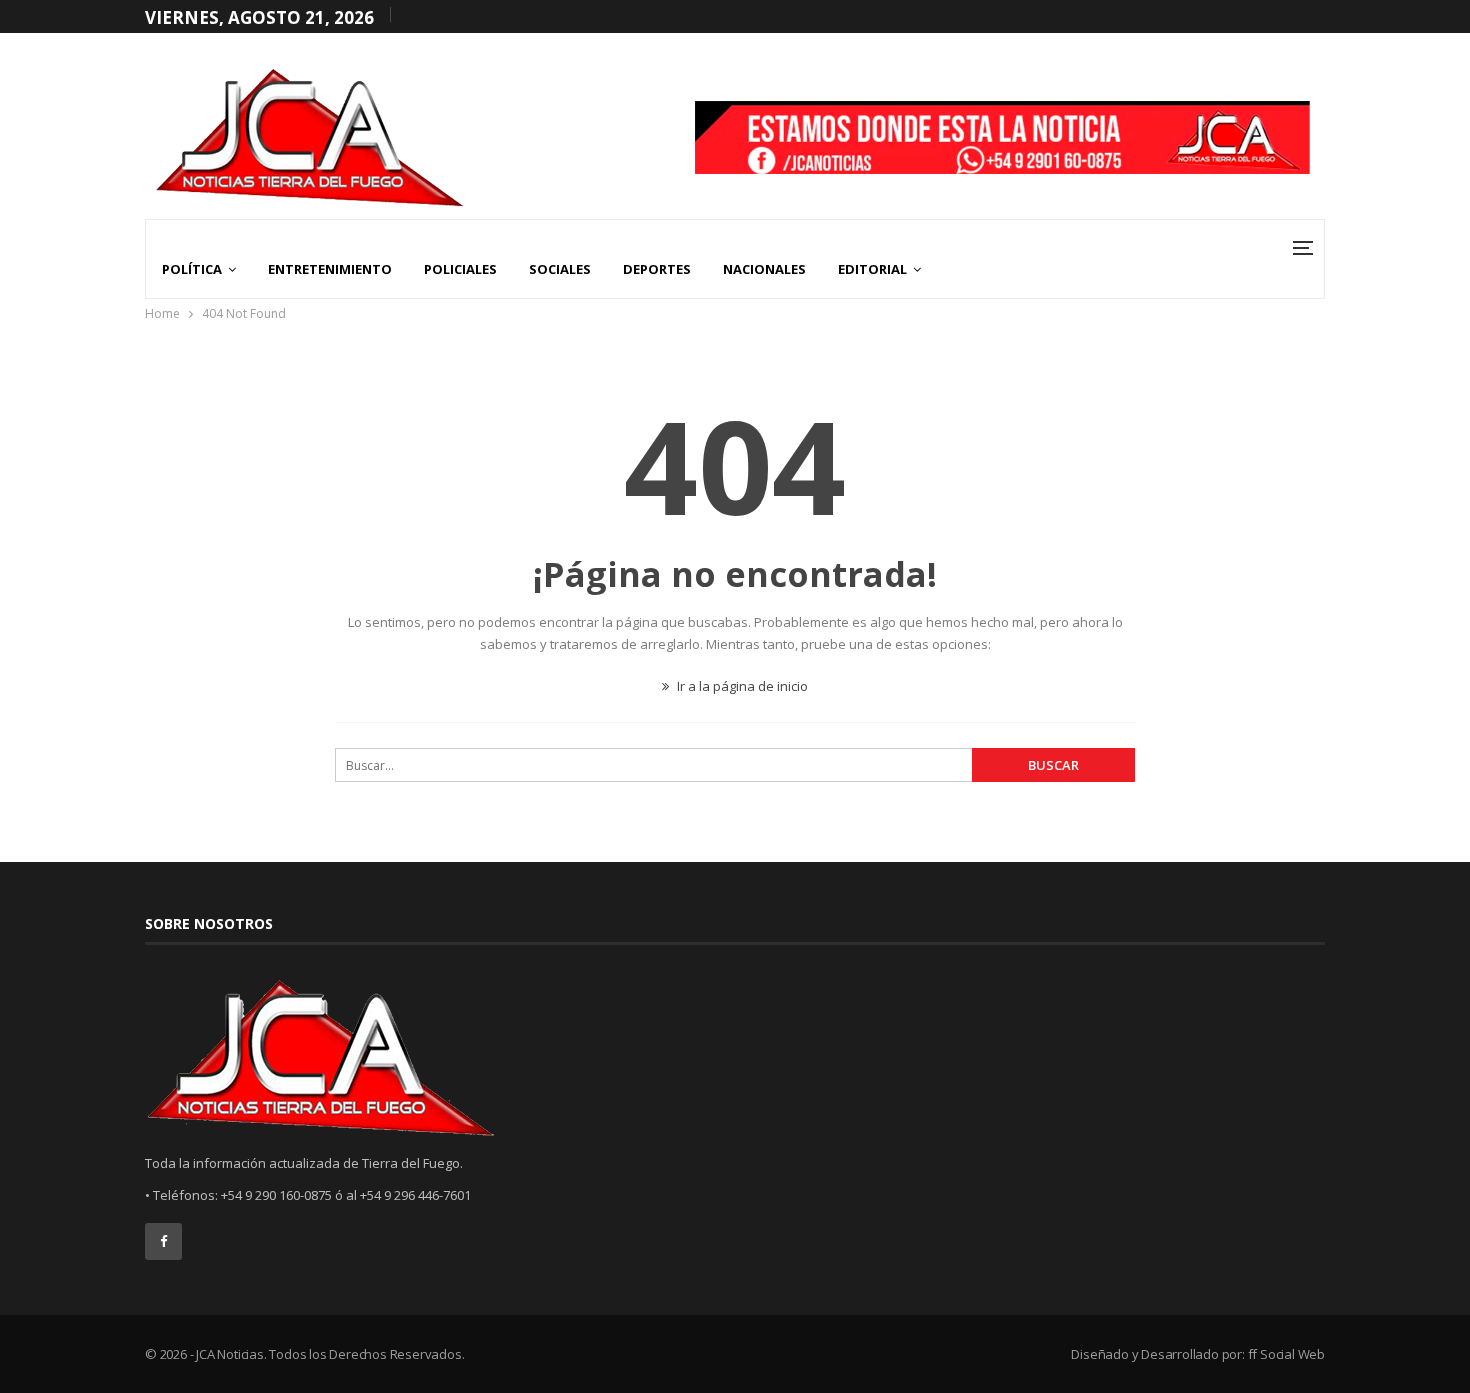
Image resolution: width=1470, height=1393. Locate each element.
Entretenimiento (330, 269)
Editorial (872, 269)
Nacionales (764, 269)
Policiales (460, 269)
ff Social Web (1286, 1354)
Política (192, 269)
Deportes (657, 269)
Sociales (560, 269)
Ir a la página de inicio (741, 686)
